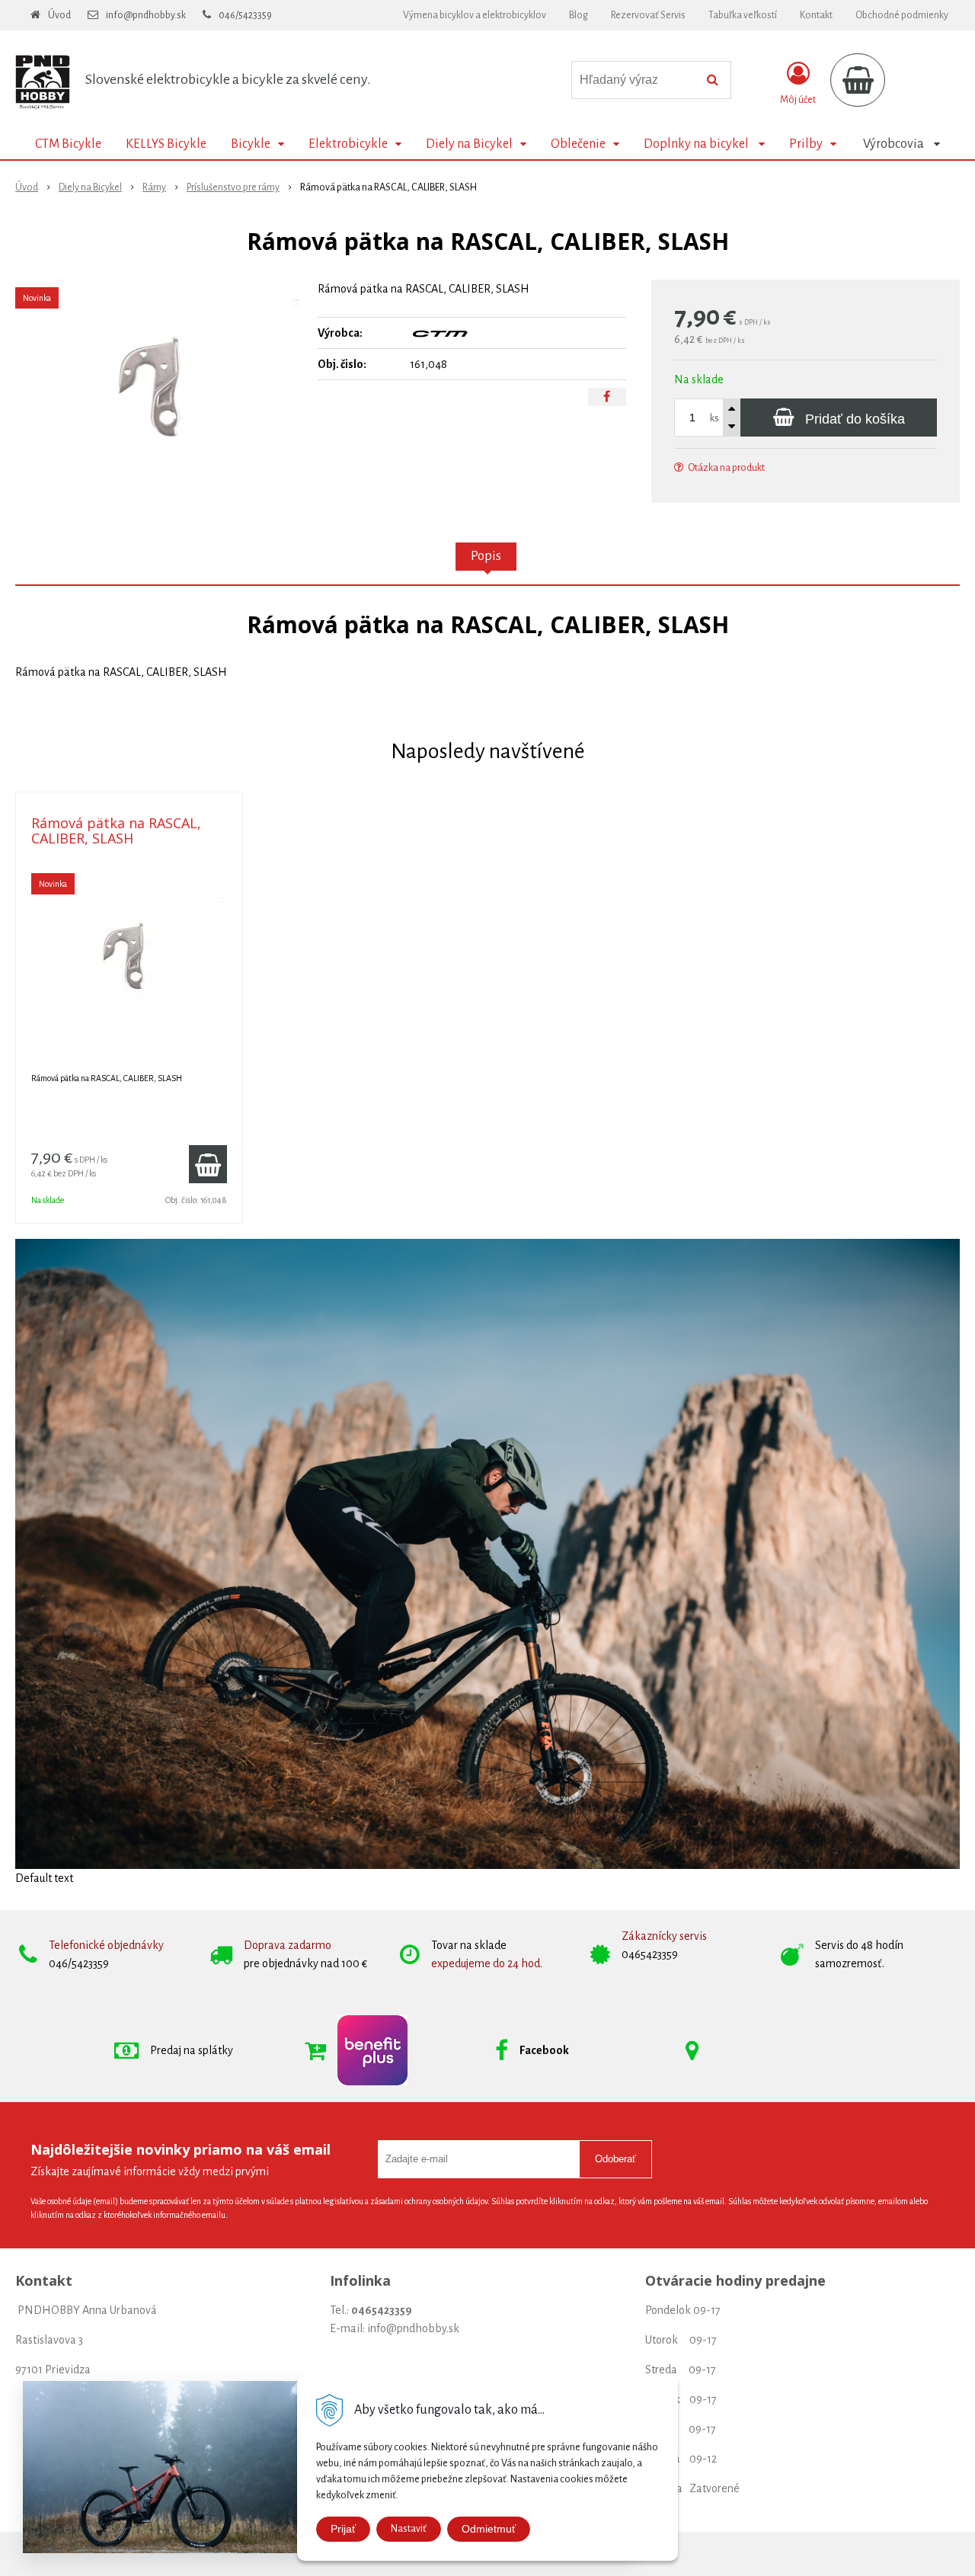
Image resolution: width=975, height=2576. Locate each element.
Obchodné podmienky (902, 15)
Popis (486, 556)
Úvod (59, 15)
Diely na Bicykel (90, 187)
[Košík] (858, 80)
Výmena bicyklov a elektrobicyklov (475, 15)
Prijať (343, 2529)
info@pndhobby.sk (146, 15)
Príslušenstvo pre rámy (233, 187)
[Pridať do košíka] (208, 1164)
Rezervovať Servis (648, 15)
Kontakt (816, 15)
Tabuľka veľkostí (743, 15)
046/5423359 (245, 15)
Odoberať (615, 2159)
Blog (579, 15)
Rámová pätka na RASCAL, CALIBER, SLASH (116, 830)
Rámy (154, 187)
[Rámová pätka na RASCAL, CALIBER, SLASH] (157, 394)
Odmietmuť (489, 2529)
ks (714, 418)
